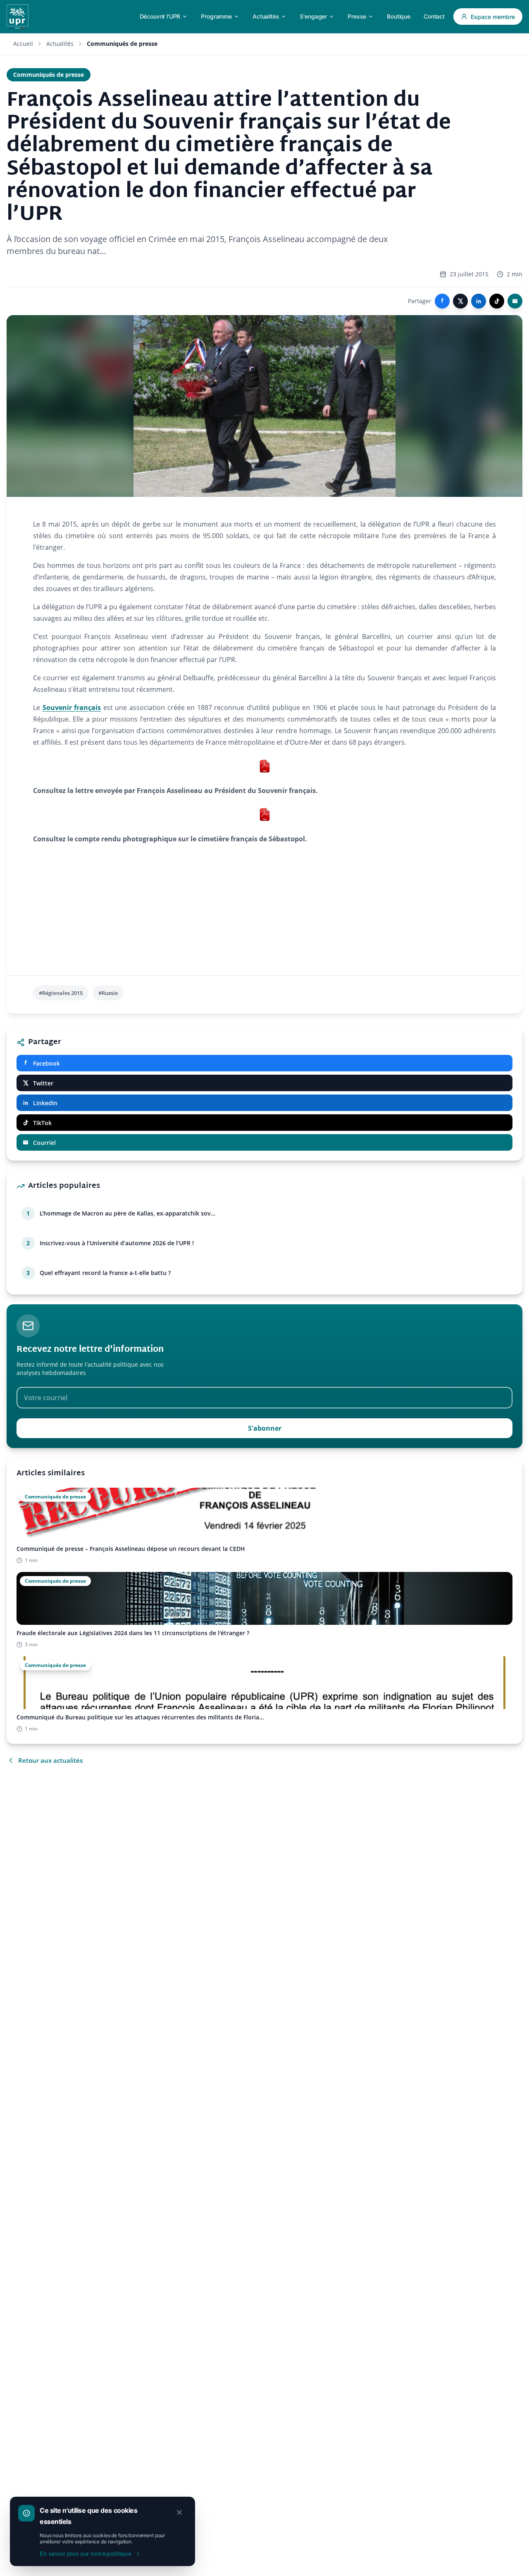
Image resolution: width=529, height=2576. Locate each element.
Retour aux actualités (50, 1760)
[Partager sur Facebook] (442, 301)
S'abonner (265, 1428)
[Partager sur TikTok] (497, 301)
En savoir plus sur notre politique (86, 2553)
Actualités (60, 44)
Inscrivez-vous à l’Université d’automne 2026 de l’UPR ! (117, 1243)
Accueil (23, 44)
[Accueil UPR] (18, 17)
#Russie (108, 993)
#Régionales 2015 (61, 993)
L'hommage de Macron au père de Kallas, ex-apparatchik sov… (127, 1213)
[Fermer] (179, 2512)
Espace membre (493, 17)
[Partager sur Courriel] (515, 301)
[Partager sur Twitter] (460, 301)
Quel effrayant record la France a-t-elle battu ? (105, 1273)
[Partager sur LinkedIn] (479, 301)
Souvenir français (72, 708)
